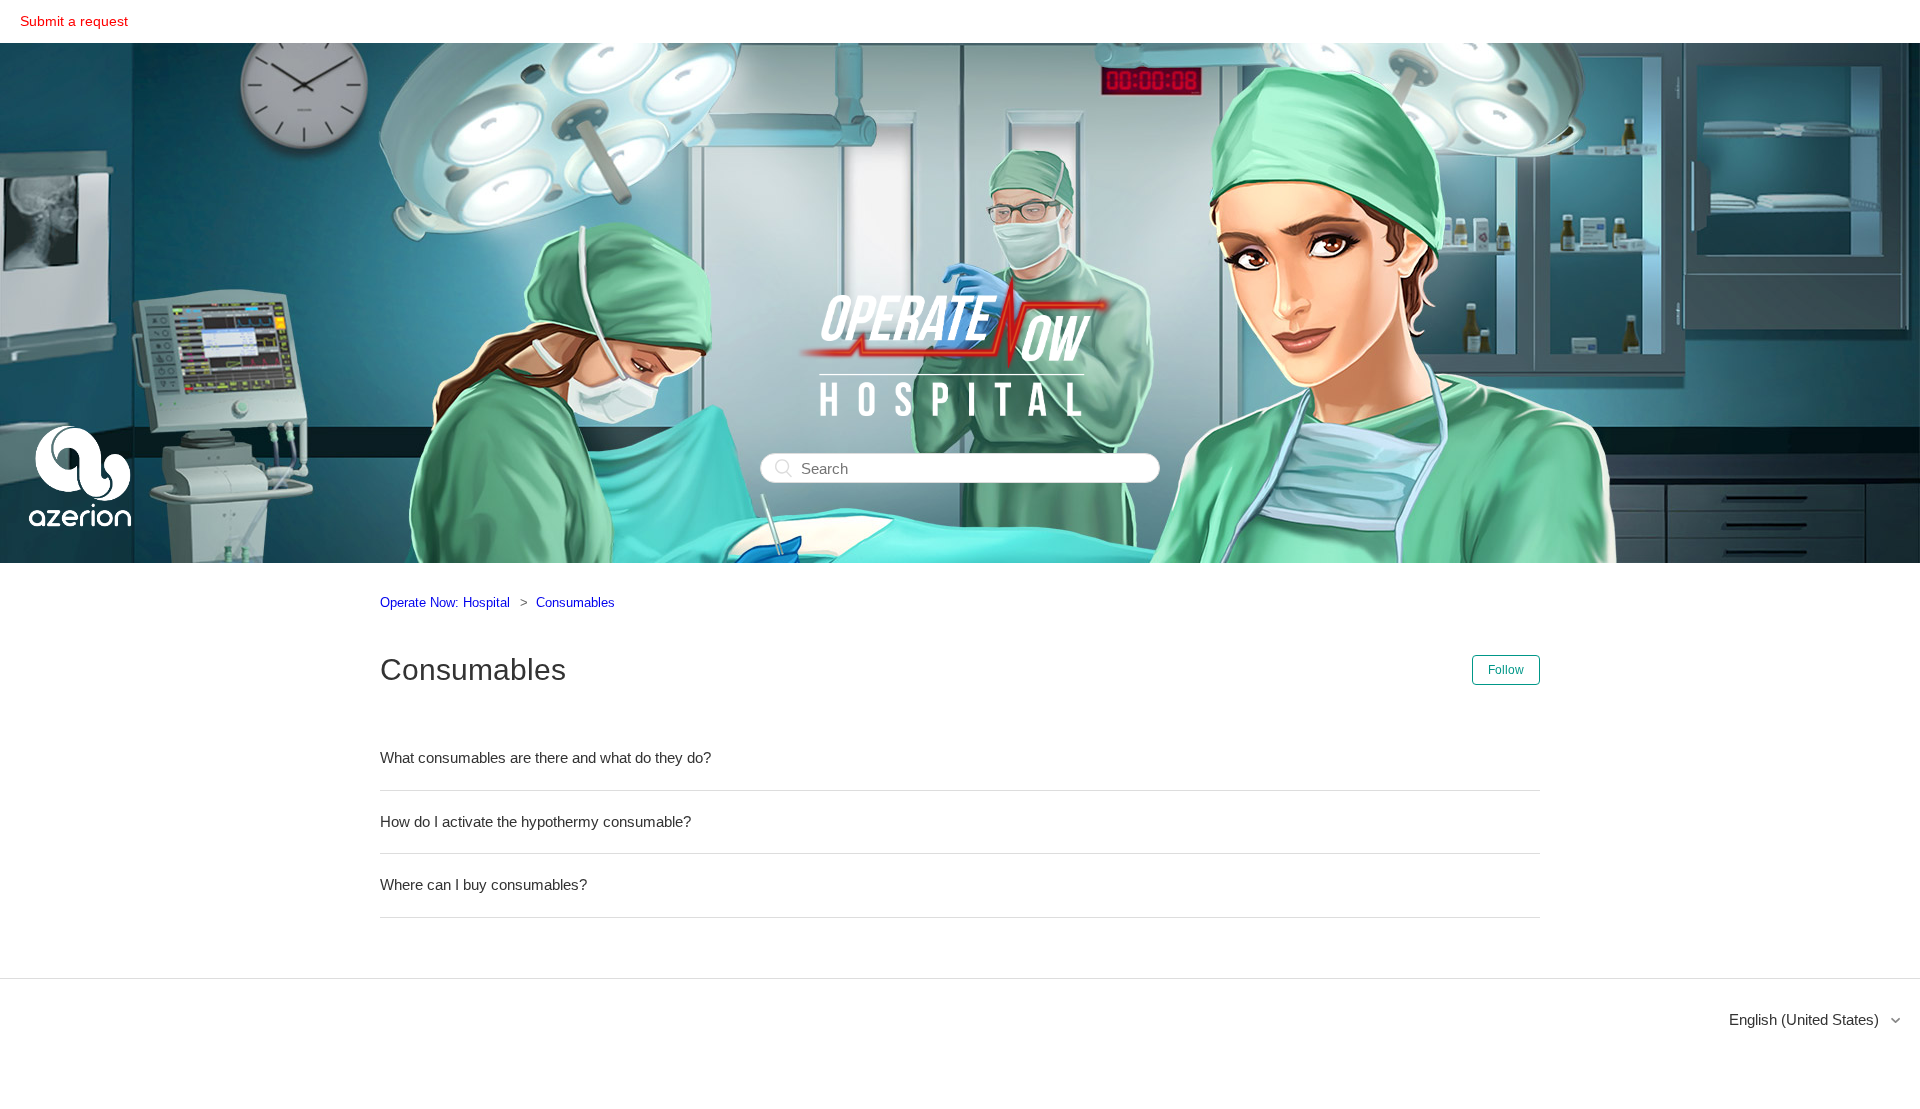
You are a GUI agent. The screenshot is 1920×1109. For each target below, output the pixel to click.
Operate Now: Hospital (445, 602)
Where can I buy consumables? (483, 884)
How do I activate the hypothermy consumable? (535, 821)
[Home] (80, 550)
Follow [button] (1506, 670)
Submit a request (74, 21)
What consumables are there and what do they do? (545, 757)
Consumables (575, 602)
